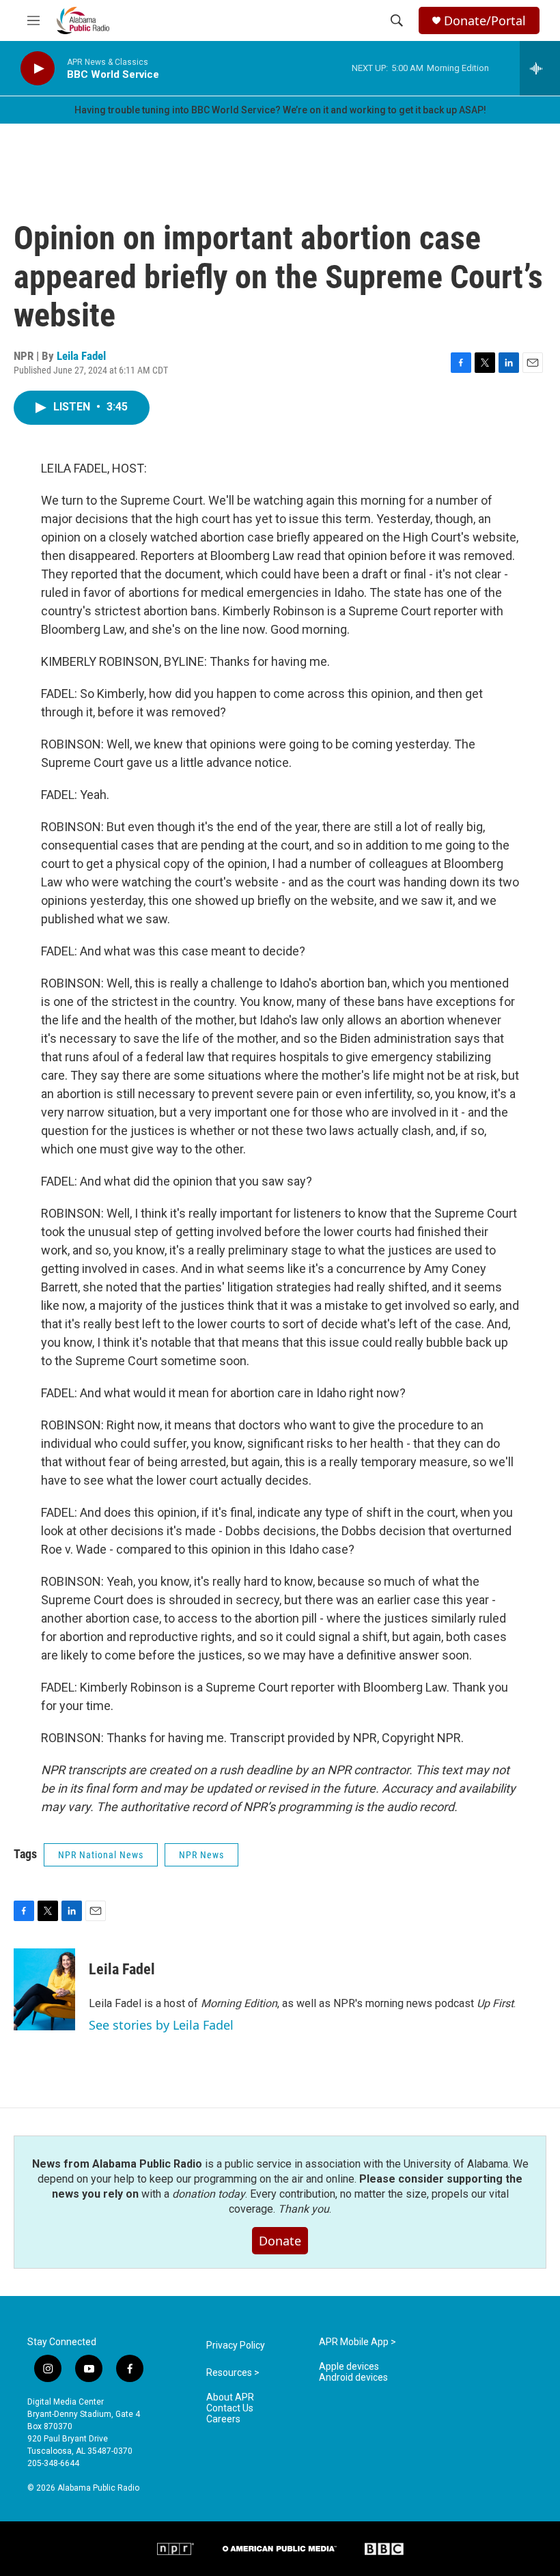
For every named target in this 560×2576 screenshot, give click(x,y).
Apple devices (349, 2367)
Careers (223, 2419)
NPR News (201, 1855)
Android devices (353, 2378)
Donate (280, 2241)
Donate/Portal (485, 21)
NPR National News (101, 1855)
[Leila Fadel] (44, 1989)
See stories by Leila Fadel (161, 2025)
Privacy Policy (236, 2346)
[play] (38, 69)
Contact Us (230, 2408)
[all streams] (540, 68)
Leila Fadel (81, 356)
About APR (230, 2397)
